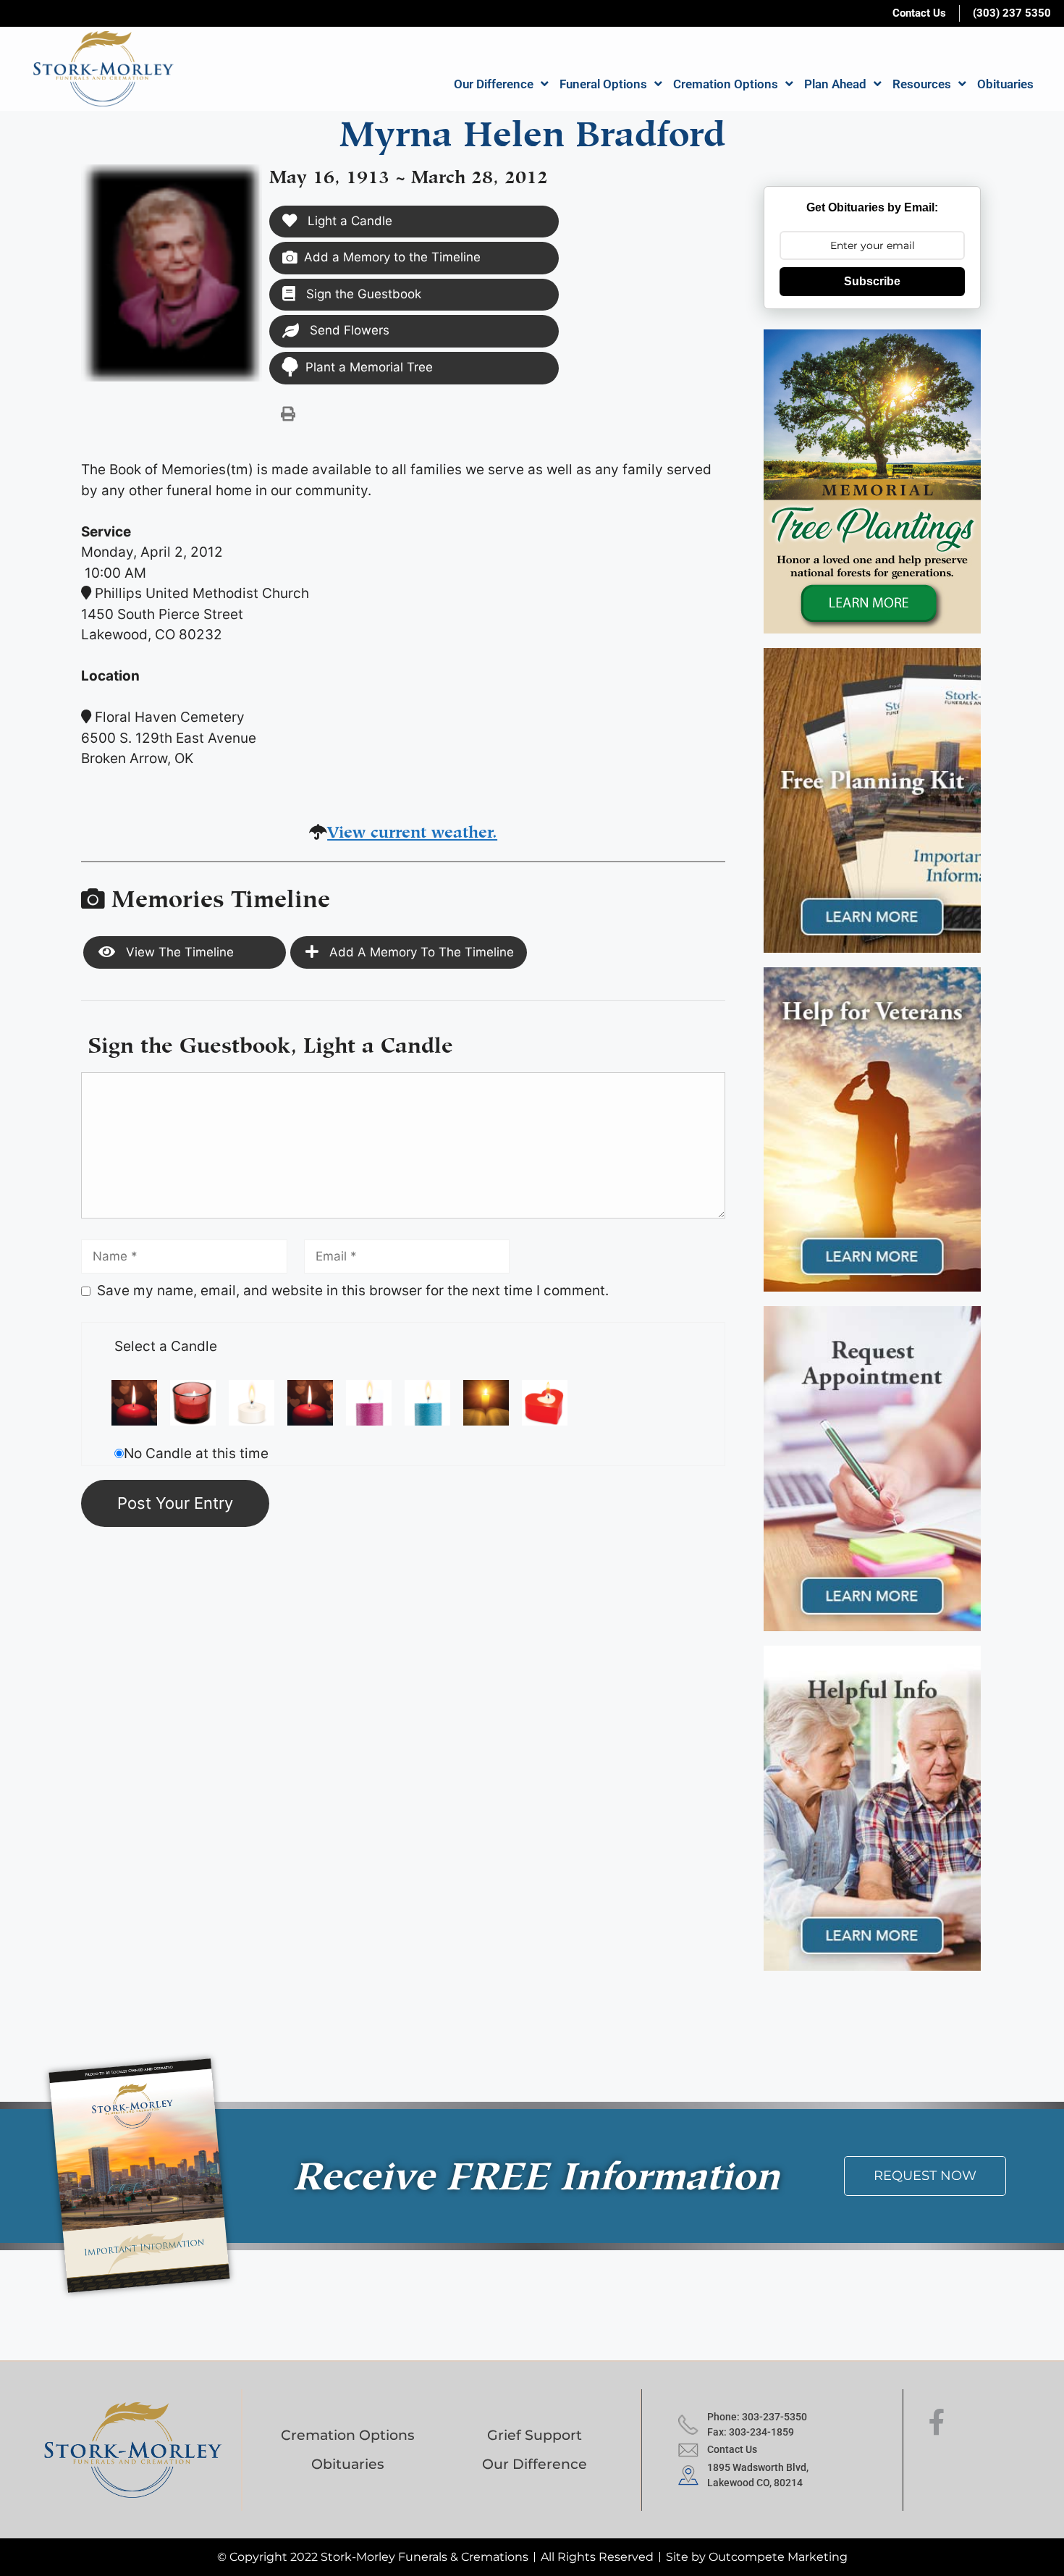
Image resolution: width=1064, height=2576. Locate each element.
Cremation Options (726, 84)
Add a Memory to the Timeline (392, 257)
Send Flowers (348, 330)
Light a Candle (348, 221)
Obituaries (1005, 84)
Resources (922, 84)
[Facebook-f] (937, 2423)
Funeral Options (603, 84)
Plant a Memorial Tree (369, 367)
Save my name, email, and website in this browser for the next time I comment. (353, 1291)
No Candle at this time (196, 1453)
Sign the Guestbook (362, 294)
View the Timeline (178, 952)
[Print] (288, 413)
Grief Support (535, 2435)
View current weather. (412, 829)
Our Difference (494, 84)
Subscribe (872, 281)
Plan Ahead (835, 84)
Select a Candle (166, 1346)
